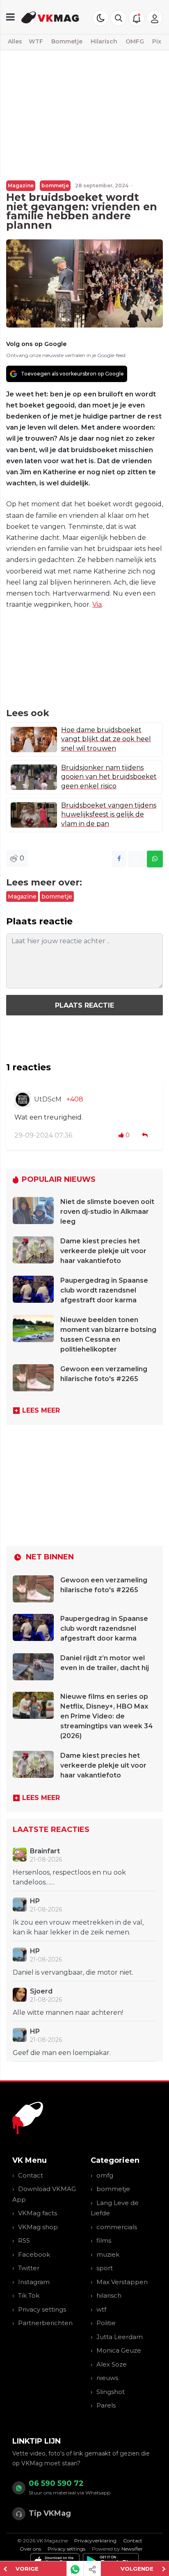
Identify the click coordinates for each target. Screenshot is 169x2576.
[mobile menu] (10, 17)
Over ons (30, 2549)
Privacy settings (42, 2309)
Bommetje (67, 41)
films (104, 2240)
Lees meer (41, 1410)
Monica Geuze (119, 2350)
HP (35, 1901)
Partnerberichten (45, 2323)
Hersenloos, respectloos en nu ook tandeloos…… (69, 1877)
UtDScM (48, 1099)
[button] (119, 18)
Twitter (29, 2268)
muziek (108, 2254)
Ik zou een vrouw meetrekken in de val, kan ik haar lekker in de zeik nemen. (78, 1927)
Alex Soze (112, 2364)
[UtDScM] (23, 1099)
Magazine (21, 185)
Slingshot (111, 2392)
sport (105, 2268)
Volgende (137, 2569)
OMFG (135, 41)
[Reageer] (146, 1135)
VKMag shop (38, 2227)
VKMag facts (38, 2213)
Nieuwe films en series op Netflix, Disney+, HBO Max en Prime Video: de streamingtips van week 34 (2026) (107, 1716)
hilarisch (109, 2295)
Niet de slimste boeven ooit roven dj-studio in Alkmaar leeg (107, 1212)
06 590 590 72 (56, 2483)
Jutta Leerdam (120, 2337)
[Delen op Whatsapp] (155, 859)
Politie (106, 2323)
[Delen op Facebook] (119, 859)
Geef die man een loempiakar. (62, 2053)
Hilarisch (104, 41)
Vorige (27, 2569)
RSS (24, 2240)
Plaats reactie (84, 1005)
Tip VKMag (50, 2513)
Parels (106, 2405)
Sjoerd (41, 1991)
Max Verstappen (122, 2282)
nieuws (107, 2378)
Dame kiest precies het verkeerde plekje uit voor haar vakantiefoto (103, 1251)
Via (97, 604)
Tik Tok (29, 2295)
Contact (31, 2175)
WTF (36, 41)
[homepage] (50, 17)
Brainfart (45, 1851)
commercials (117, 2227)
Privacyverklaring (95, 2541)
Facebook (34, 2254)
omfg (105, 2175)
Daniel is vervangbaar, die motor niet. (73, 1972)
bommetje (55, 185)
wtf (101, 2309)
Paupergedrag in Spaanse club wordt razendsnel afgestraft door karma (104, 1290)
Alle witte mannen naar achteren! (68, 2013)
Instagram (34, 2282)
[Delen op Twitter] (137, 859)
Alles (15, 41)
